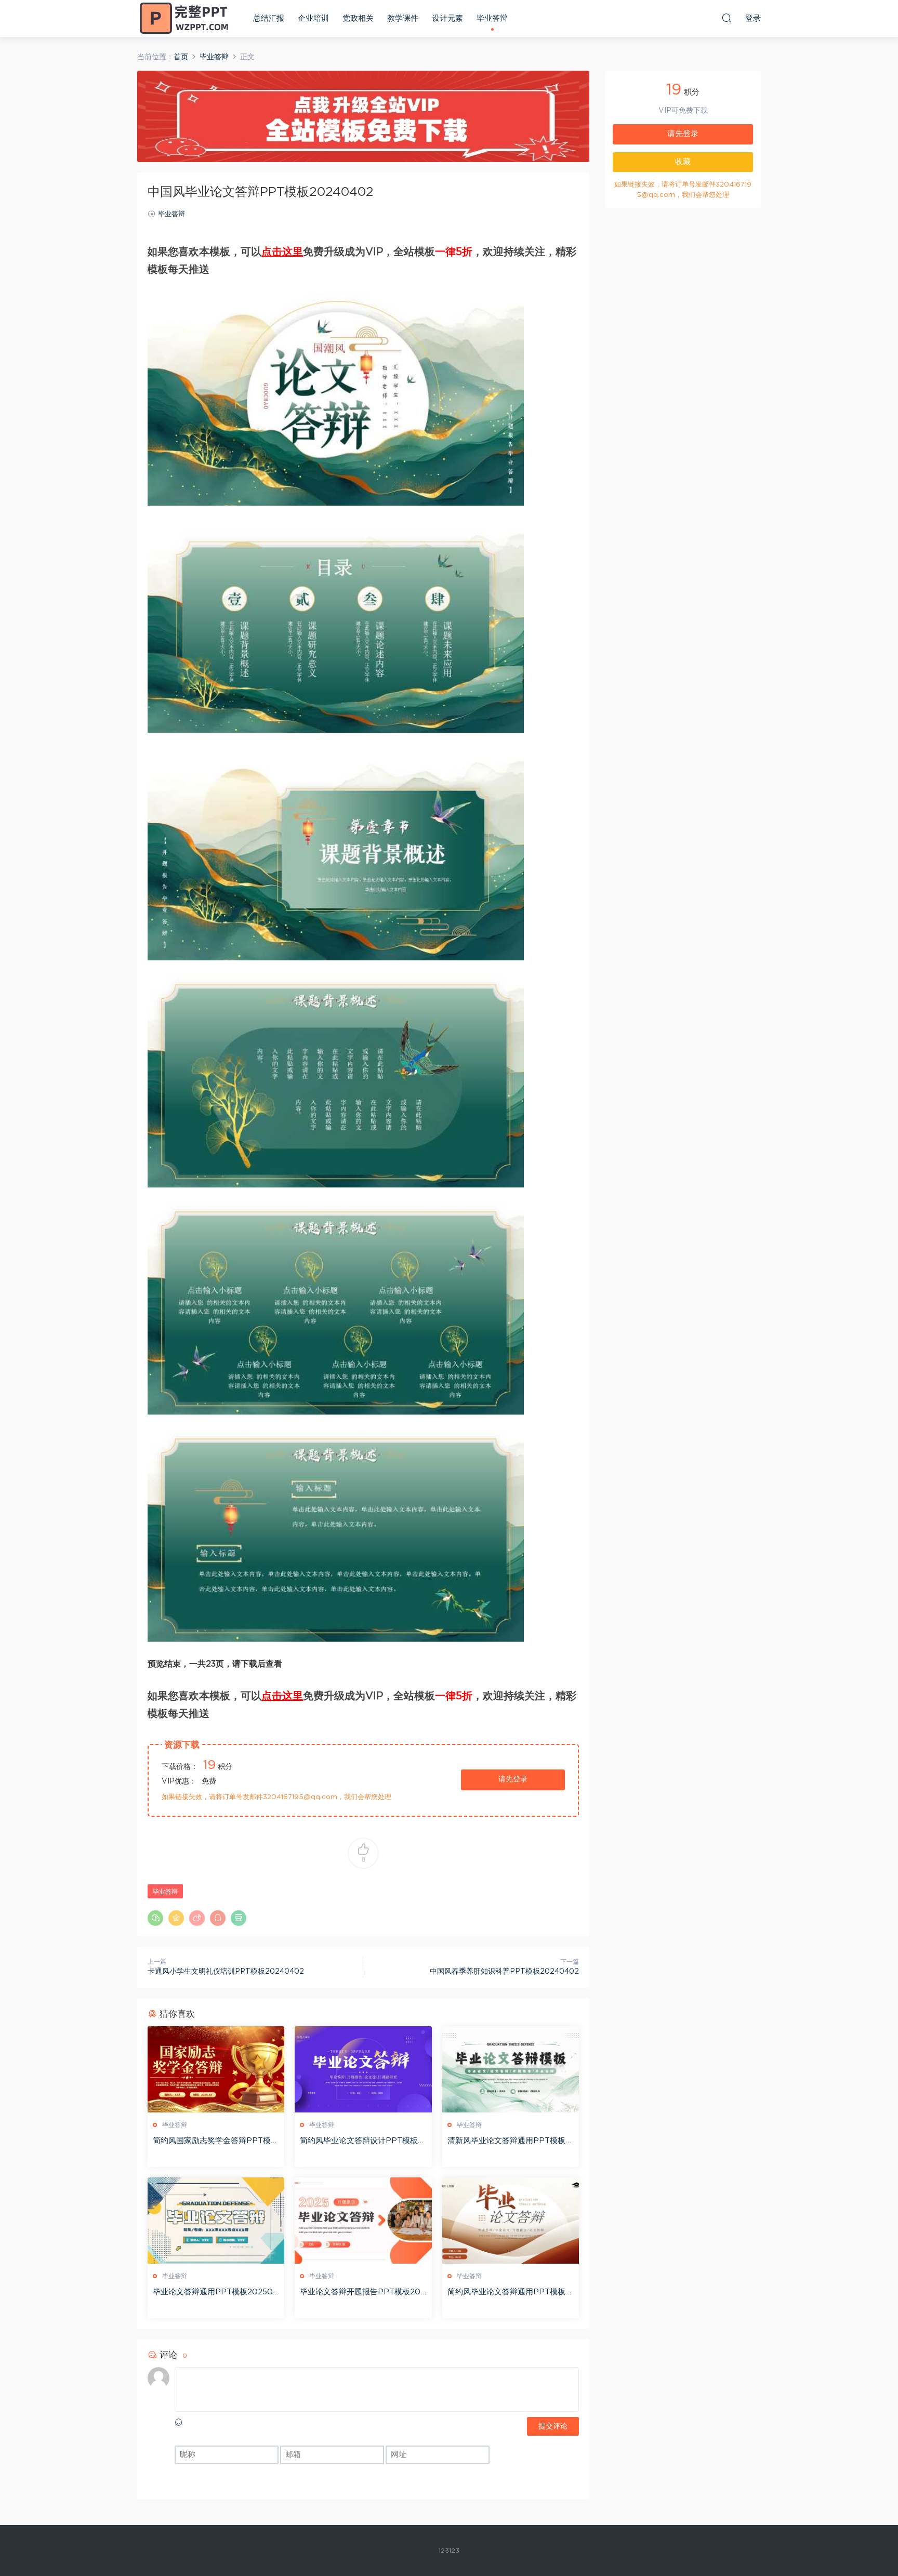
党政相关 (358, 18)
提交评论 (553, 2426)
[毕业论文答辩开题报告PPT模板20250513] (363, 2221)
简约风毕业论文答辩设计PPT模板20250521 (361, 2142)
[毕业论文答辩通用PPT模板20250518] (216, 2221)
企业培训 (313, 18)
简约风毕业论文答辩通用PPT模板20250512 (509, 2293)
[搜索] (727, 18)
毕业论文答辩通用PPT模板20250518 (215, 2293)
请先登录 (513, 1779)
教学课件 (403, 18)
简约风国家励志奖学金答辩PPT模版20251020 (216, 2142)
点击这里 (282, 252)
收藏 (683, 162)
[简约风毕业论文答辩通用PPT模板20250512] (511, 2221)
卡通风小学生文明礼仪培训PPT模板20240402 (226, 1972)
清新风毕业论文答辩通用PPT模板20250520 (509, 2142)
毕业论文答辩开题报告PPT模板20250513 (362, 2293)
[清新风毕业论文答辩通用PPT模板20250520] (511, 2069)
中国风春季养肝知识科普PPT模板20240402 (504, 1972)
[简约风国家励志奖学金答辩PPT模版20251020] (216, 2069)
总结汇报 (269, 18)
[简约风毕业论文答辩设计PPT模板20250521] (363, 2069)
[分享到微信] (155, 1918)
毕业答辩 (492, 18)
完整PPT (184, 18)
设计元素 (447, 18)
